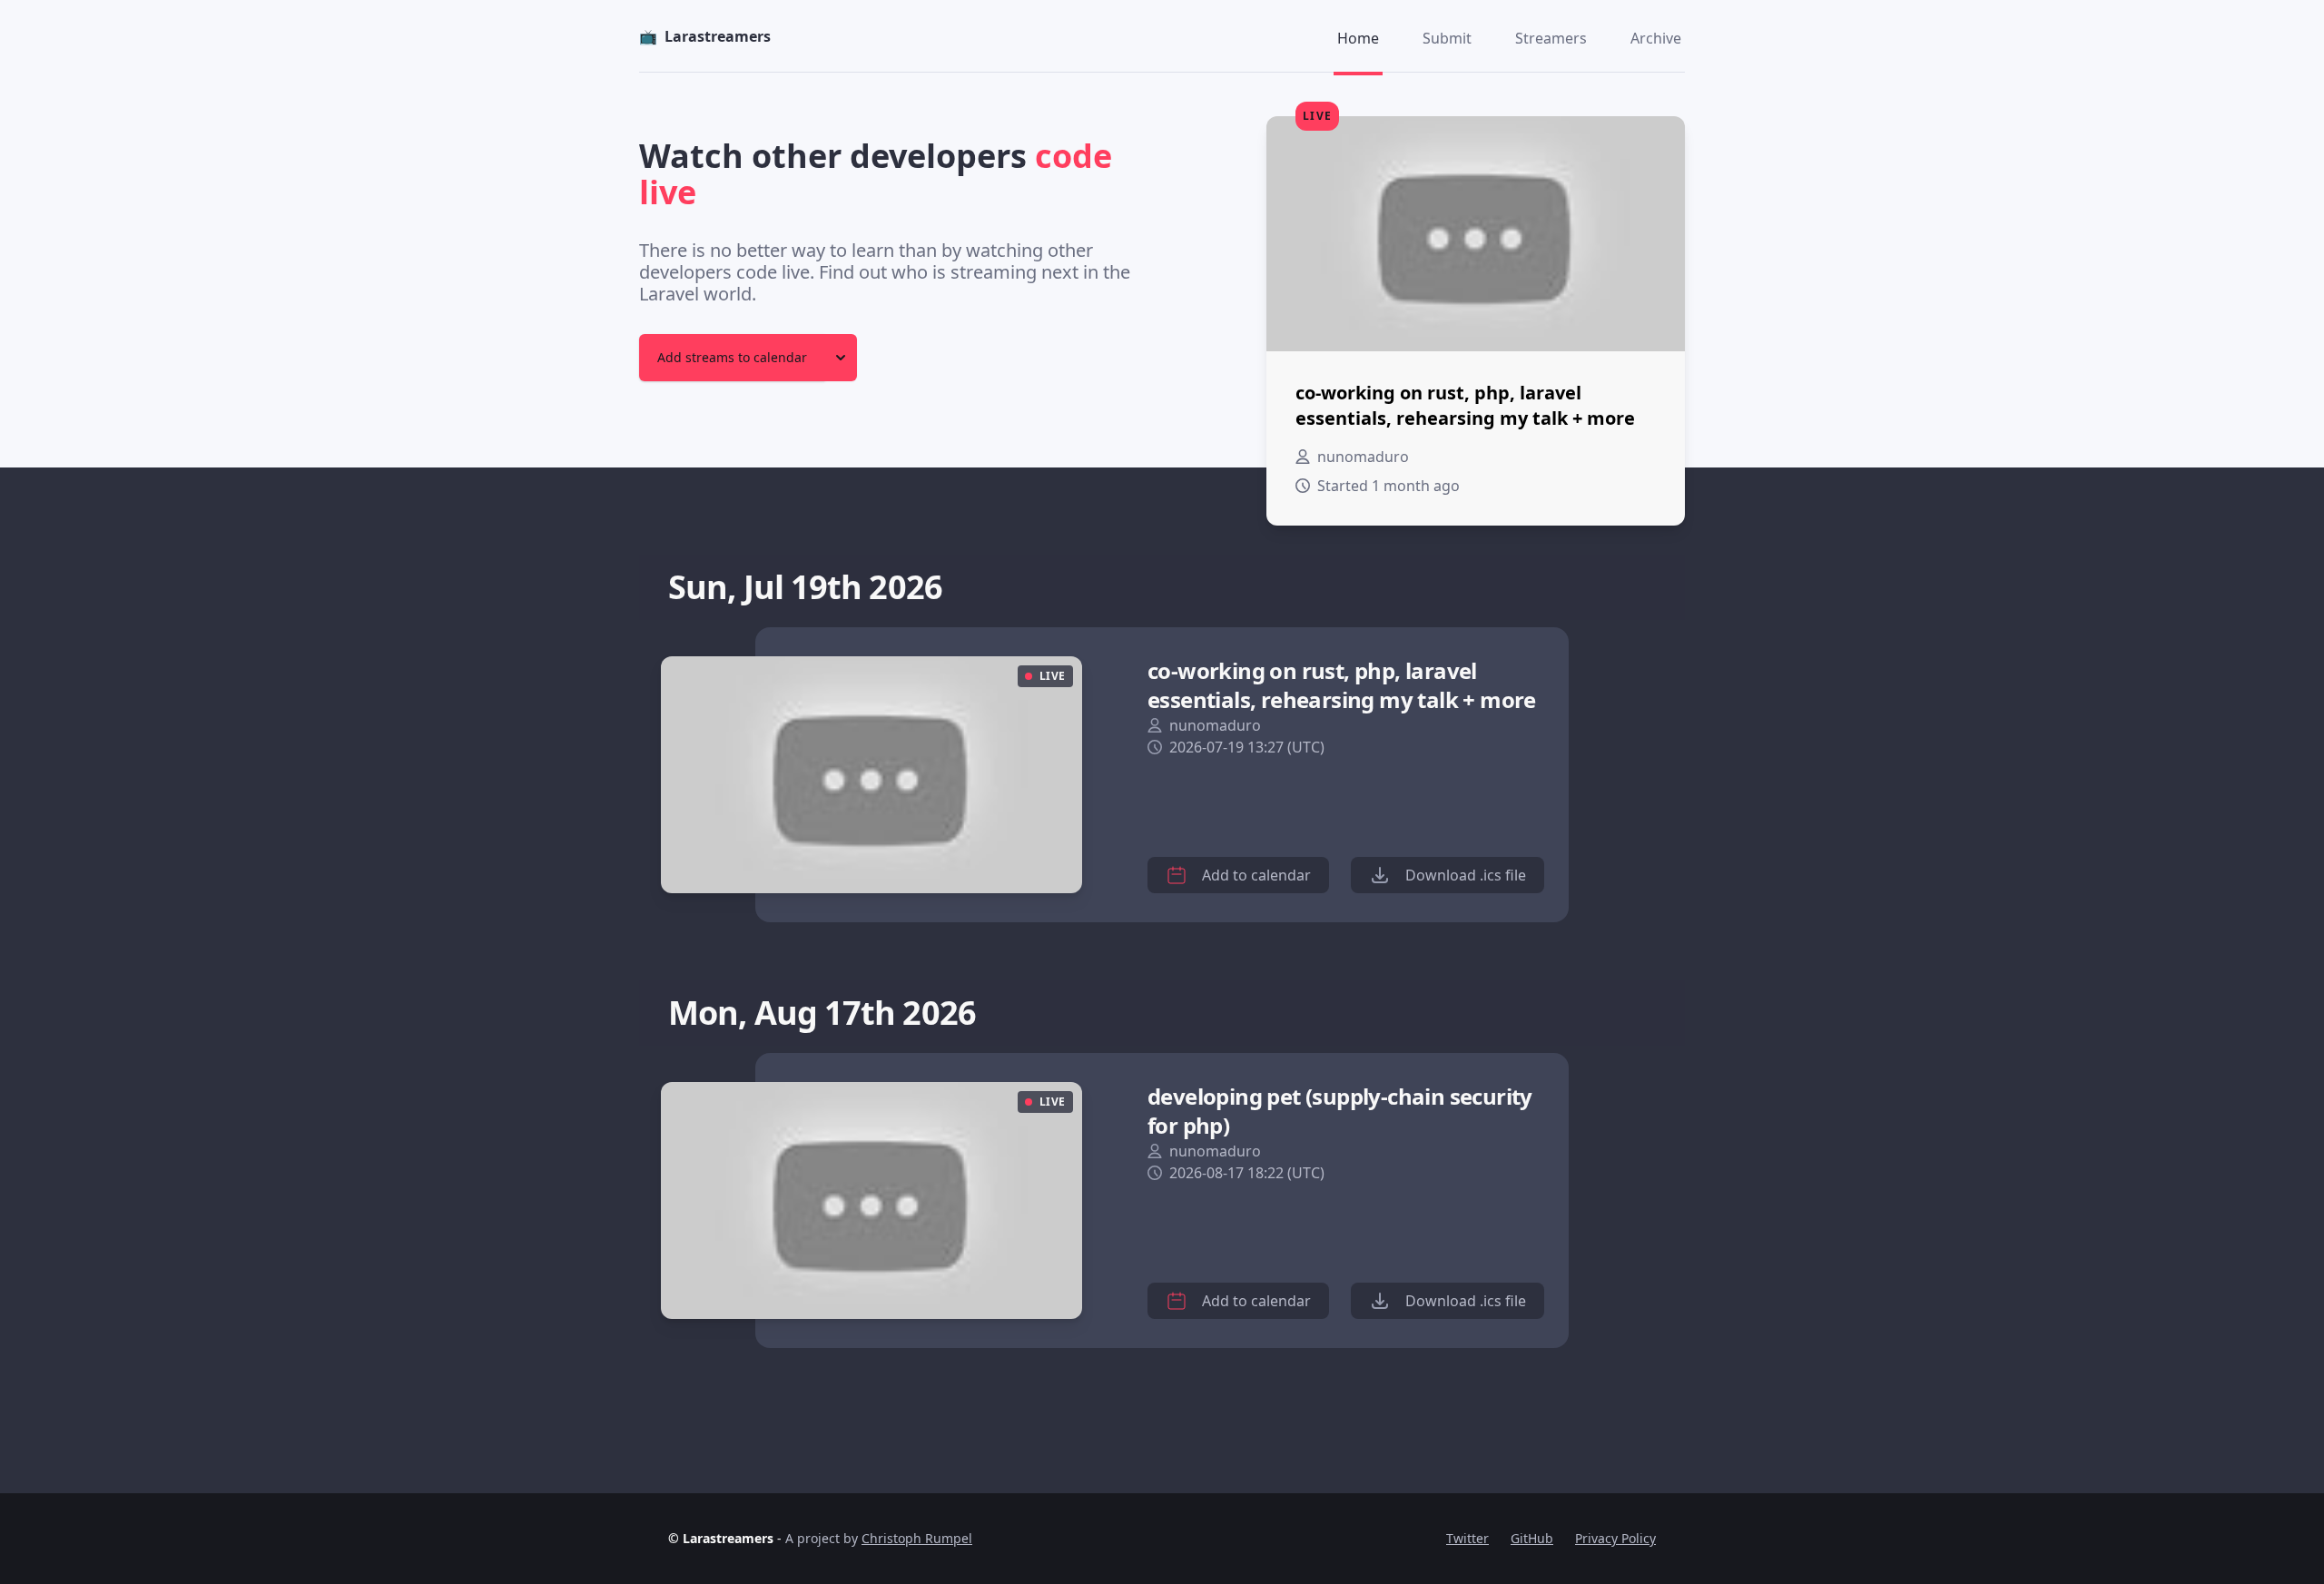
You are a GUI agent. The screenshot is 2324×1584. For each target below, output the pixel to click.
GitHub (1532, 1538)
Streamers (1551, 38)
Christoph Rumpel (917, 1538)
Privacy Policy (1615, 1538)
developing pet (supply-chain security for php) (1340, 1111)
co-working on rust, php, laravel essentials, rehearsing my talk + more (1342, 685)
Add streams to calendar (732, 357)
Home (1358, 38)
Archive (1656, 38)
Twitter (1467, 1538)
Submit (1447, 38)
